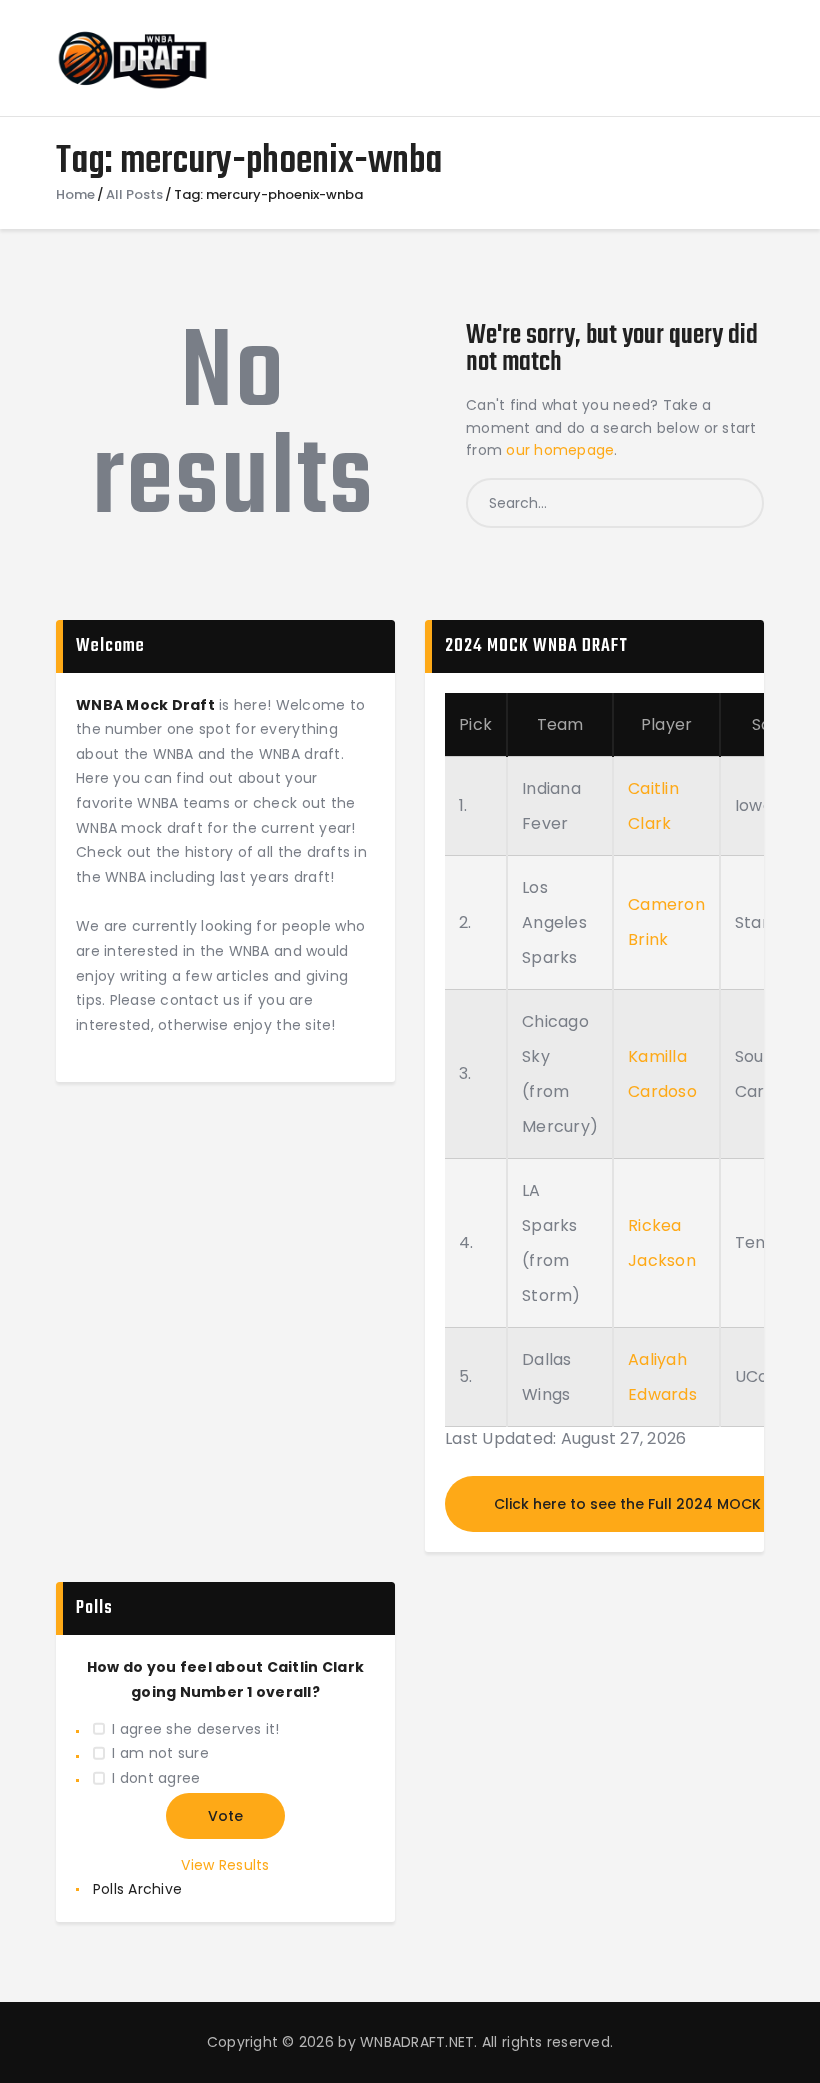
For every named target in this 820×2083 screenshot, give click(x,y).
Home (75, 195)
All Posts (134, 194)
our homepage (560, 450)
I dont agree (156, 1778)
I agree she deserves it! (195, 1729)
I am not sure (160, 1753)
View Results (225, 1865)
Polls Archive (137, 1889)
